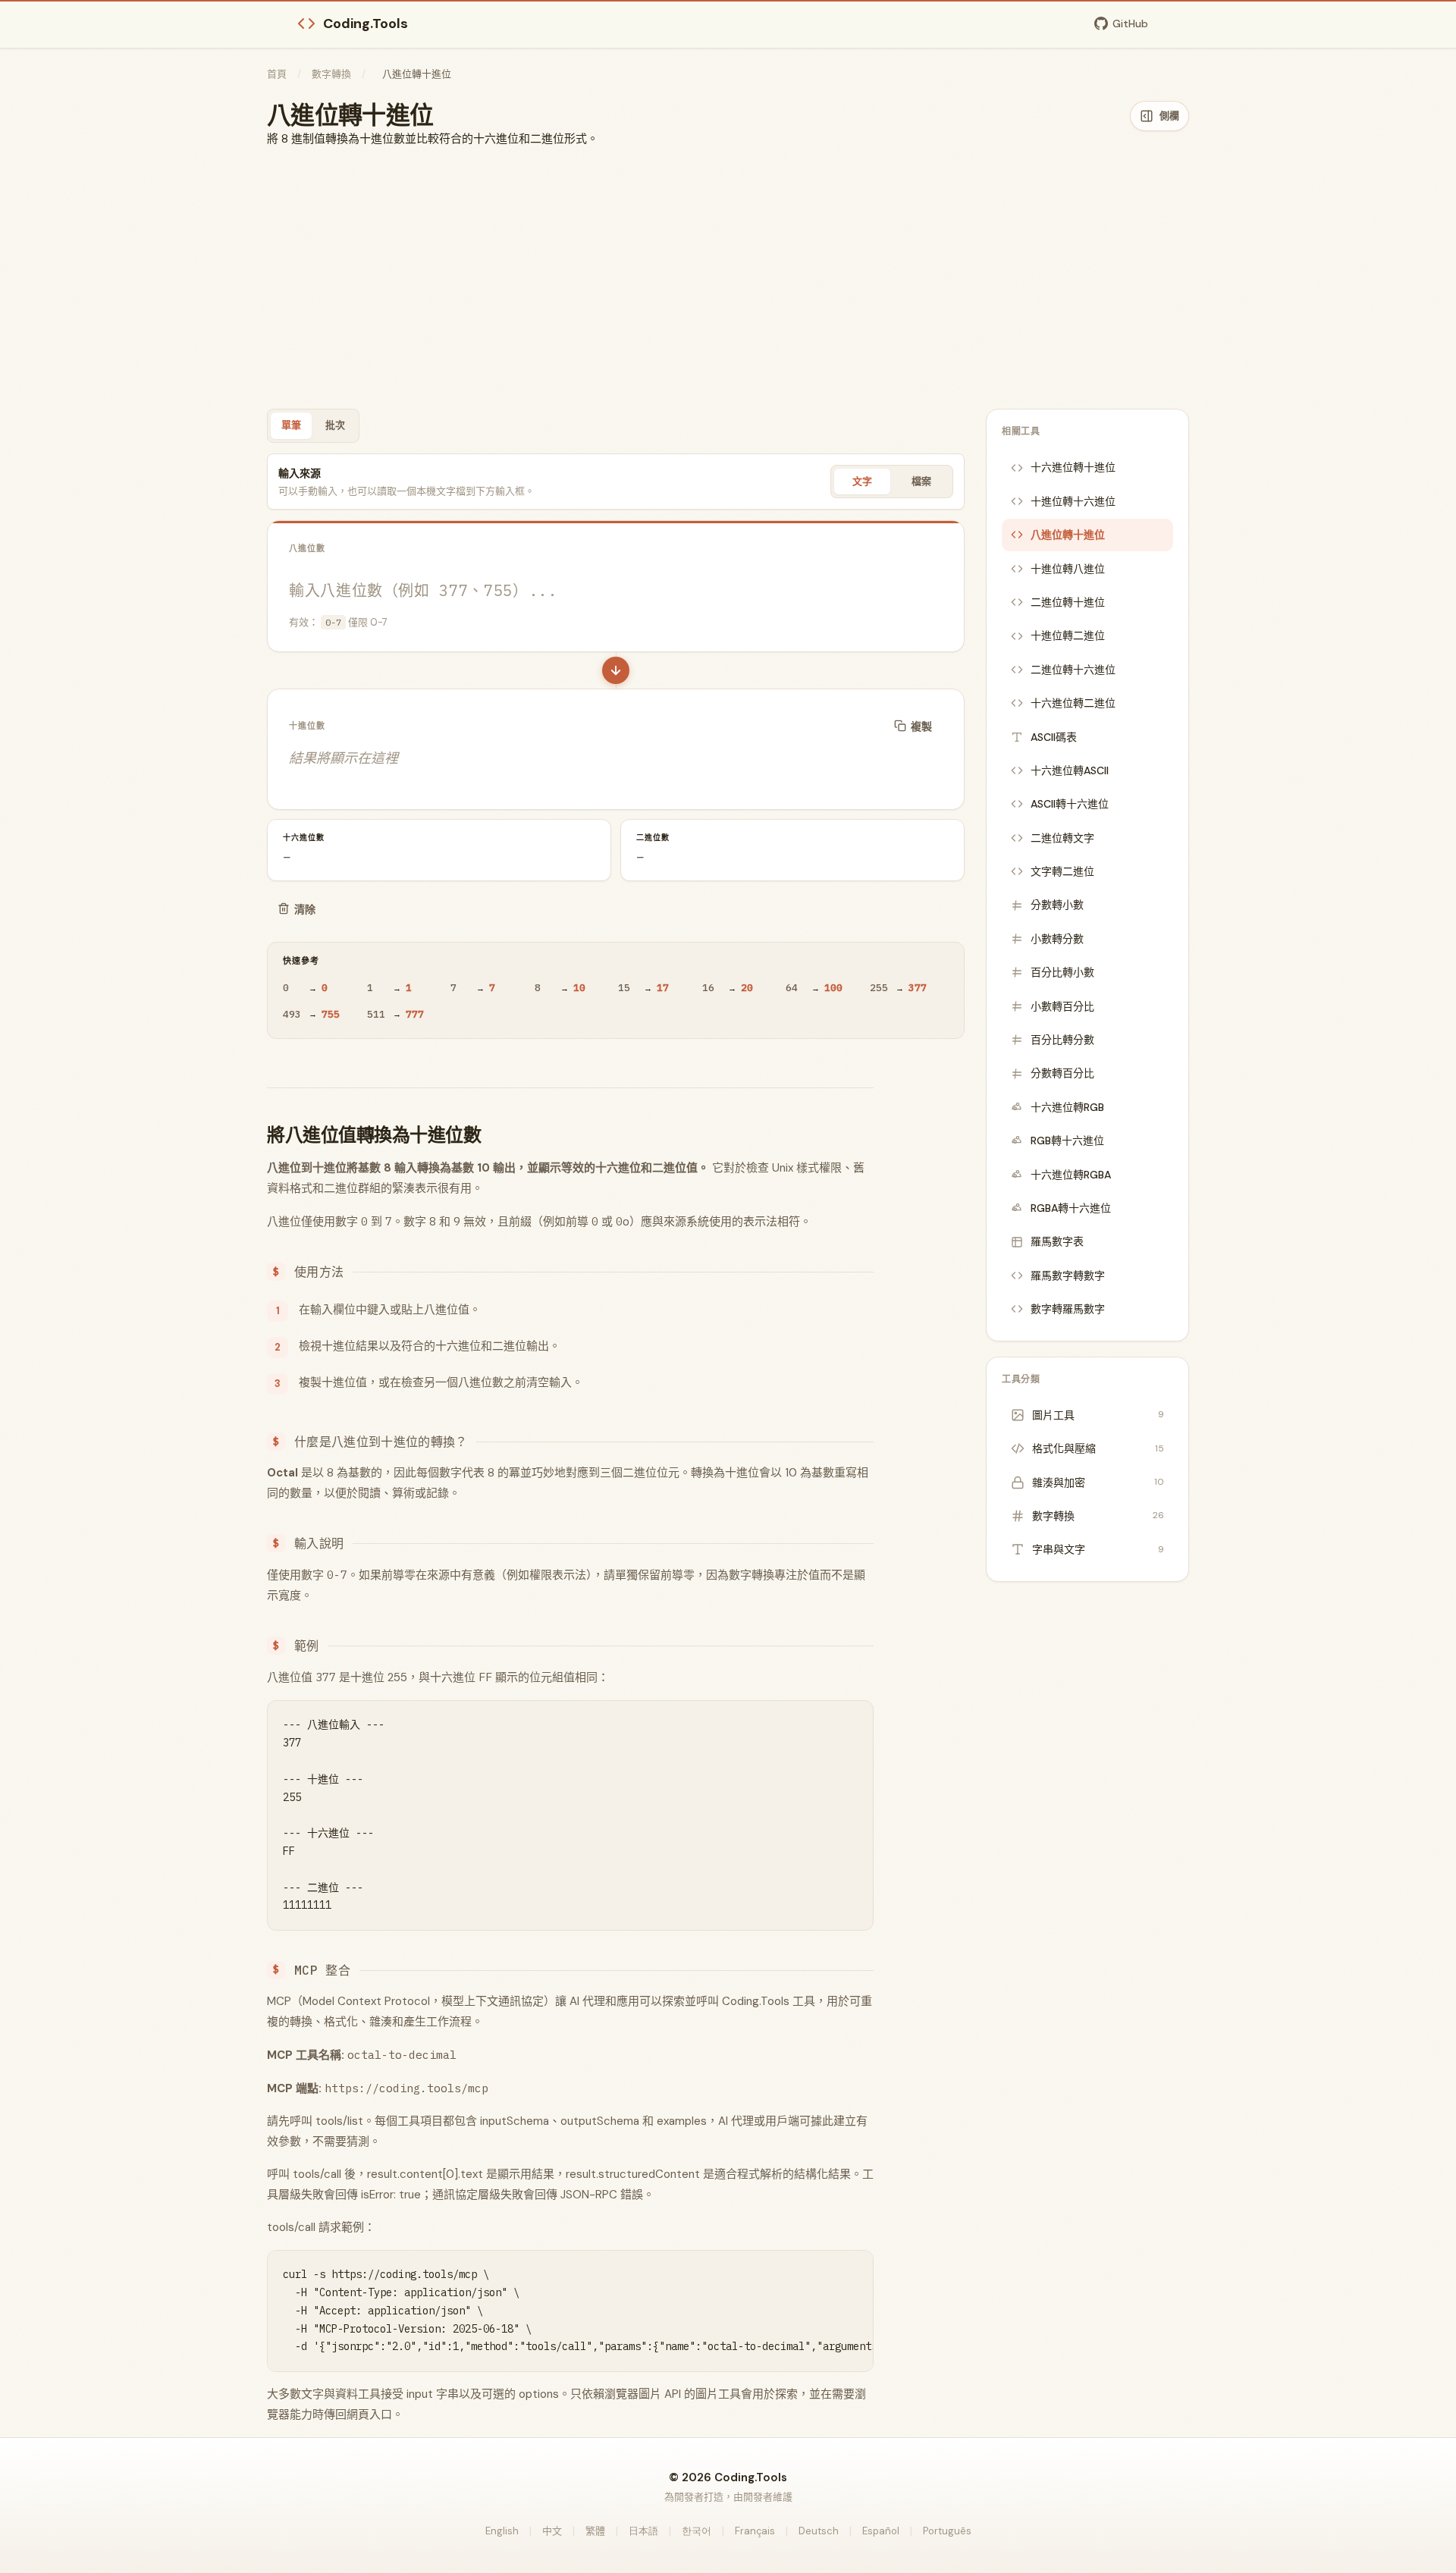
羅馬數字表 (1057, 1241)
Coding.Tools (366, 24)
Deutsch (819, 2531)
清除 (305, 909)
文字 (862, 481)
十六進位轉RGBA (1071, 1175)
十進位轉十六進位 (1073, 501)
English (502, 2531)
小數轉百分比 (1062, 1006)
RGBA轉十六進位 (1071, 1208)
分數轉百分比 (1062, 1073)
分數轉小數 (1057, 905)
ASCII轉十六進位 (1070, 804)
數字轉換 (331, 74)
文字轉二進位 (1062, 871)
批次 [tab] (335, 425)
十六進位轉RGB (1067, 1107)
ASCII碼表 (1054, 737)
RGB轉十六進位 (1067, 1141)
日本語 (643, 2531)
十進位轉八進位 (1068, 569)
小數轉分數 (1057, 939)
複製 (921, 726)
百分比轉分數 (1062, 1040)
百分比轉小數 (1062, 972)
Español (881, 2531)
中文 (552, 2531)
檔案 (921, 481)
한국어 (697, 2531)
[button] (616, 670)
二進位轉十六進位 (1073, 670)
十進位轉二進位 (1068, 635)
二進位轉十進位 (1068, 602)
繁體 (595, 2531)
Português (947, 2531)
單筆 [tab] (291, 425)
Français (755, 2531)
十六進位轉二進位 (1073, 703)
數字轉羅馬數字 (1068, 1309)
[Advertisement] (728, 278)
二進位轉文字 (1062, 838)
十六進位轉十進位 (1073, 467)
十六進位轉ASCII (1070, 770)
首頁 (277, 74)
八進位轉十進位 (1068, 535)
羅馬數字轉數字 (1068, 1276)
